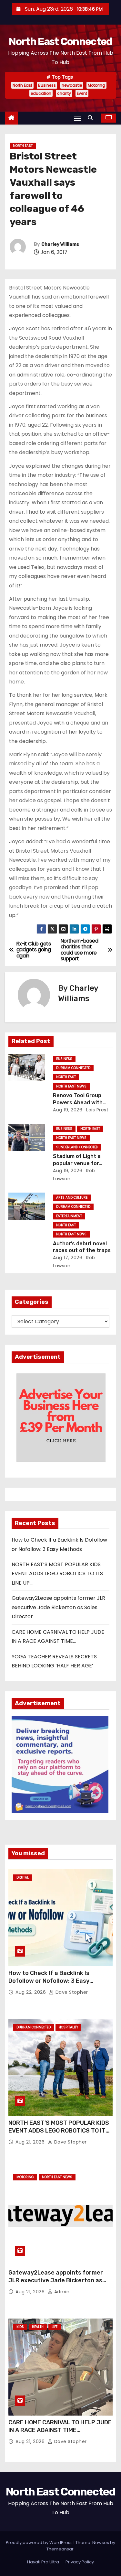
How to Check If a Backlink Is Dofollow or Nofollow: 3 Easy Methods (49, 1981)
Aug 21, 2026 (31, 2142)
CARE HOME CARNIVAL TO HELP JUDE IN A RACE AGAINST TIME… (60, 2426)
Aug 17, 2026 (68, 1258)
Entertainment (69, 1216)
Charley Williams (60, 244)
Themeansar (60, 2549)
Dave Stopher (71, 1992)
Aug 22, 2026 (31, 1992)
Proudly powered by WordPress (40, 2543)
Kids (20, 2327)
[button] (92, 118)
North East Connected (60, 41)
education (41, 93)
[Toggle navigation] (78, 118)
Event (82, 93)
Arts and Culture (72, 1198)
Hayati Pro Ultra (43, 2562)
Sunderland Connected (77, 1147)
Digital (23, 1877)
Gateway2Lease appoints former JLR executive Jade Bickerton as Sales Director (58, 1607)
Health (38, 2327)
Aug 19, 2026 (68, 1110)
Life (55, 2327)
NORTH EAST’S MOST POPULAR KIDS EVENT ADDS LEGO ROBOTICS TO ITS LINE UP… (57, 1574)
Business (47, 85)
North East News (71, 1086)
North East (22, 85)
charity (64, 93)
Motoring (96, 85)
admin (61, 2292)
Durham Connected (73, 1068)
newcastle (72, 85)
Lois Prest (97, 1110)
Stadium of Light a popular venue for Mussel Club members (81, 1163)
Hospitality (68, 2027)
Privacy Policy (80, 2562)
